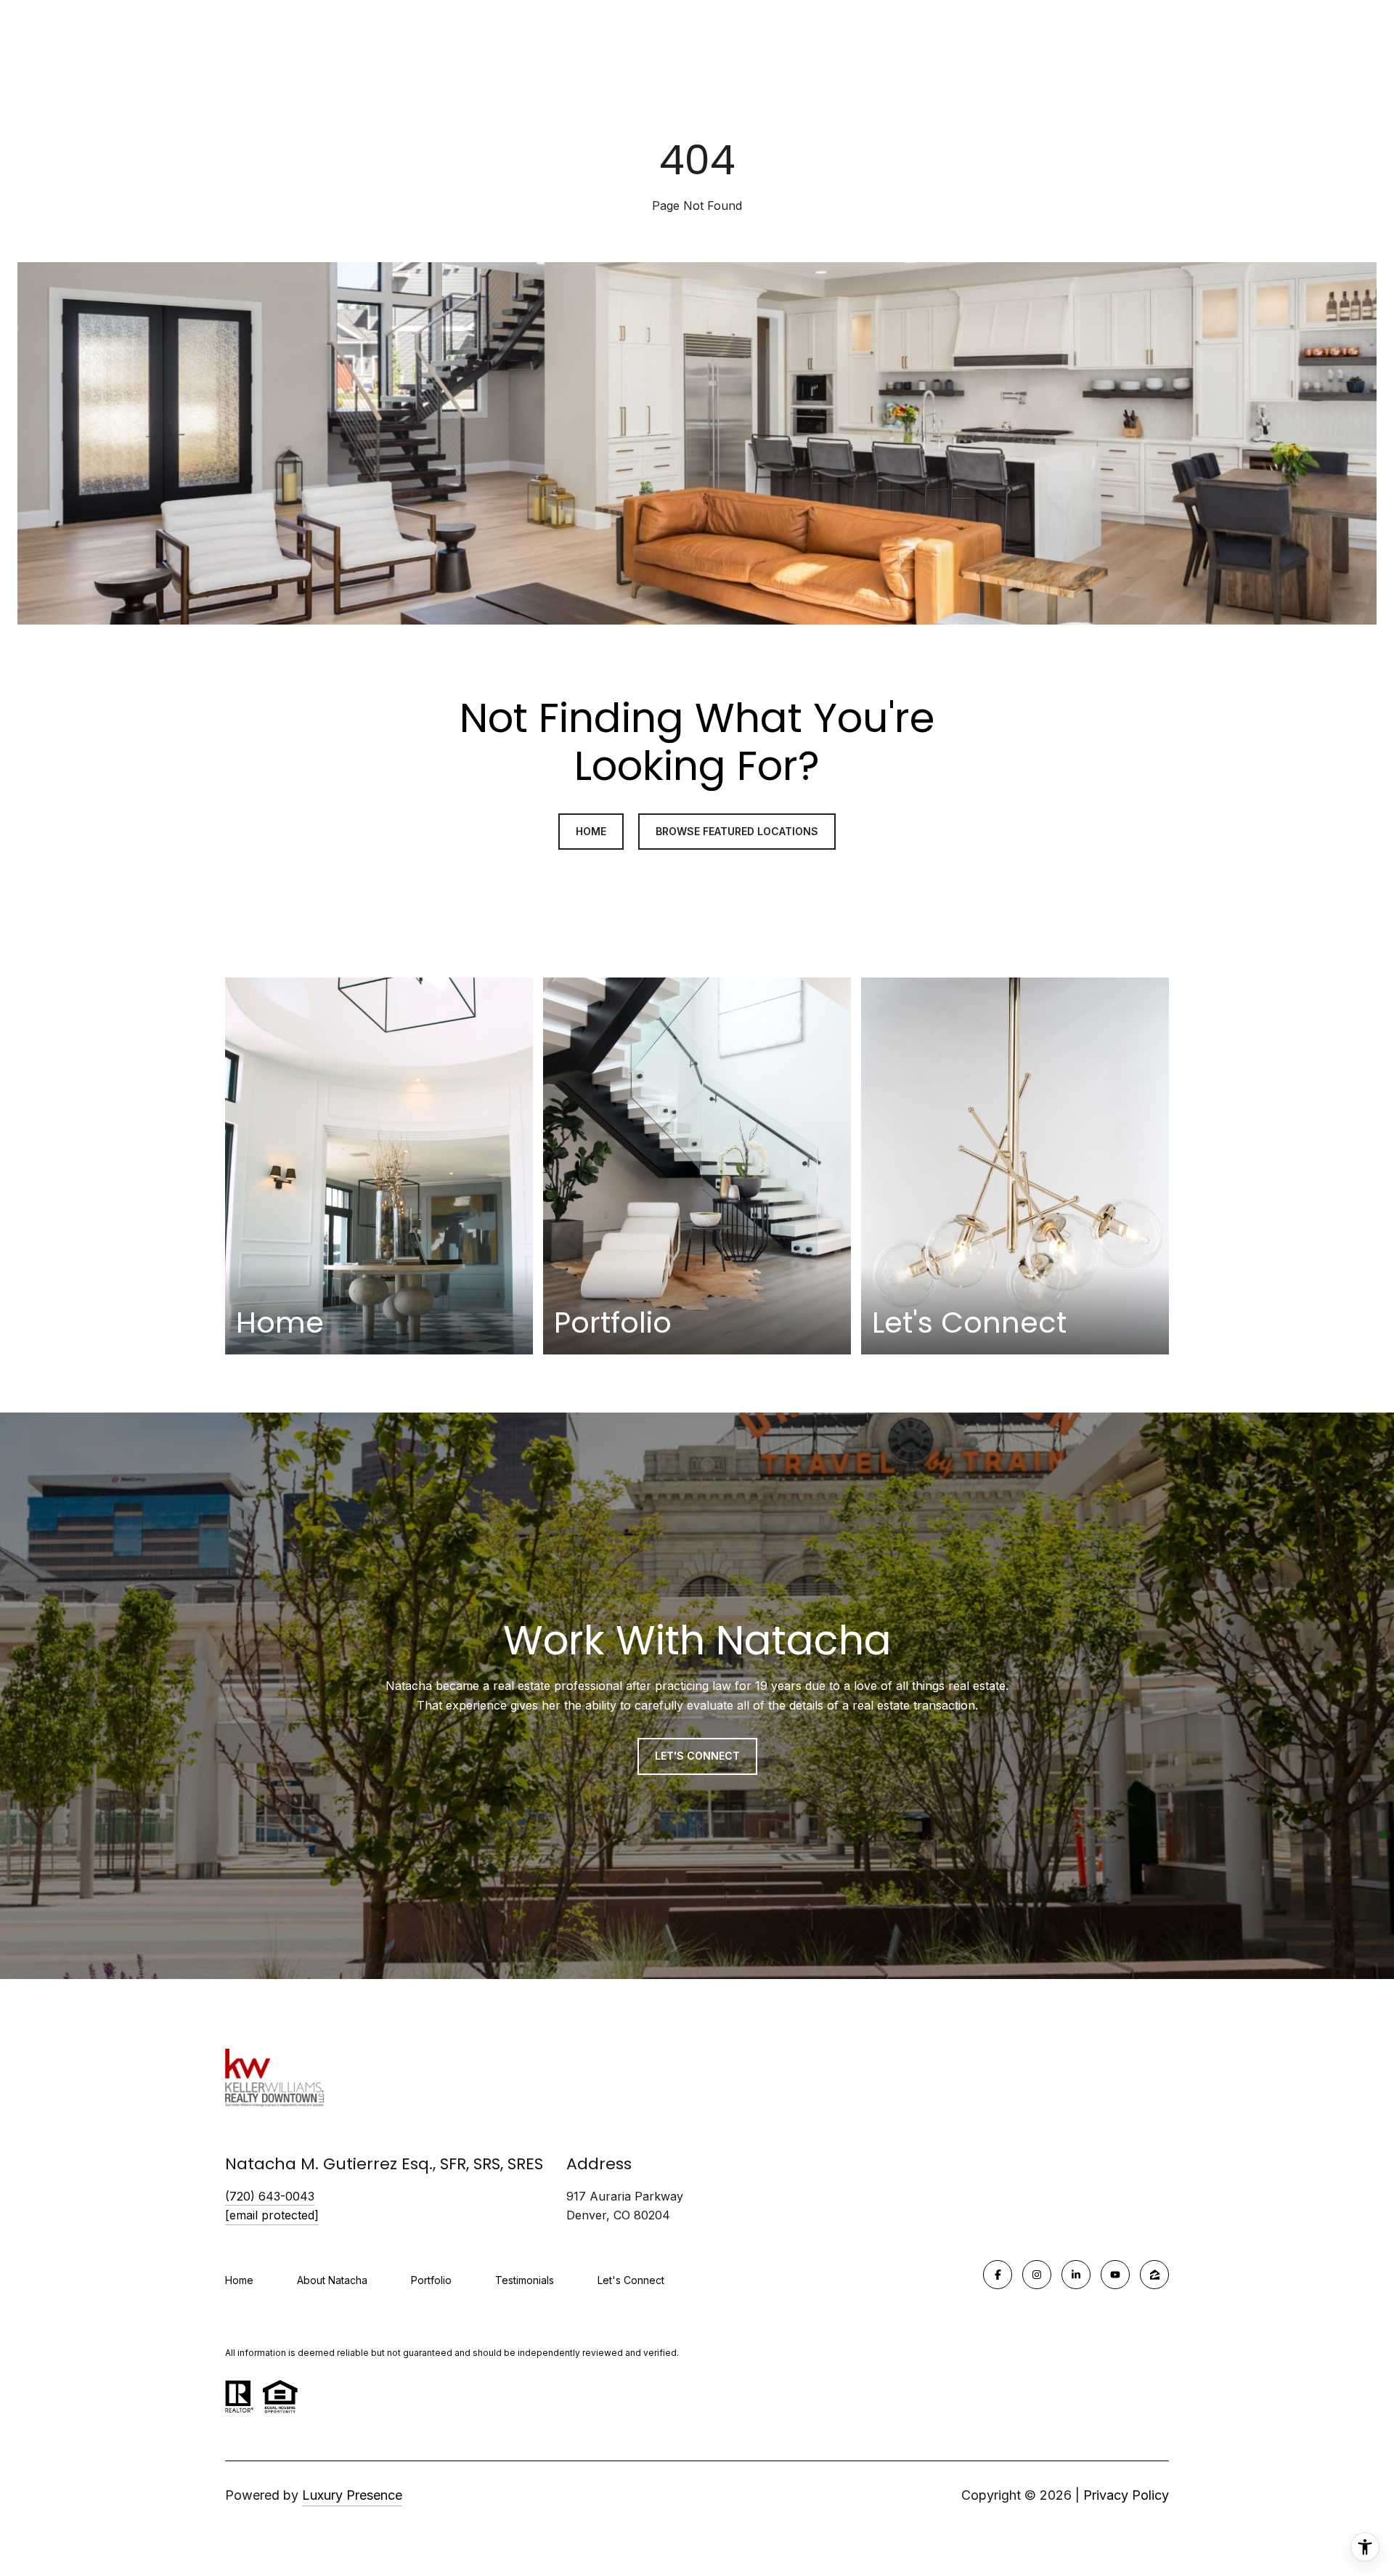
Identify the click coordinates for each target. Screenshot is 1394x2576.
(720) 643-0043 (270, 2196)
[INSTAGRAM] (1037, 2275)
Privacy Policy (1126, 2495)
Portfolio (431, 2280)
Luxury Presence (352, 2495)
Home (239, 2280)
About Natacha (332, 2280)
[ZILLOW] (1154, 2275)
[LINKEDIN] (1076, 2275)
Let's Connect (631, 2280)
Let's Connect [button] (697, 1756)
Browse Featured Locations (737, 831)
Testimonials (525, 2280)
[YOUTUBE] (1115, 2275)
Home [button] (591, 831)
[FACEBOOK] (998, 2275)
